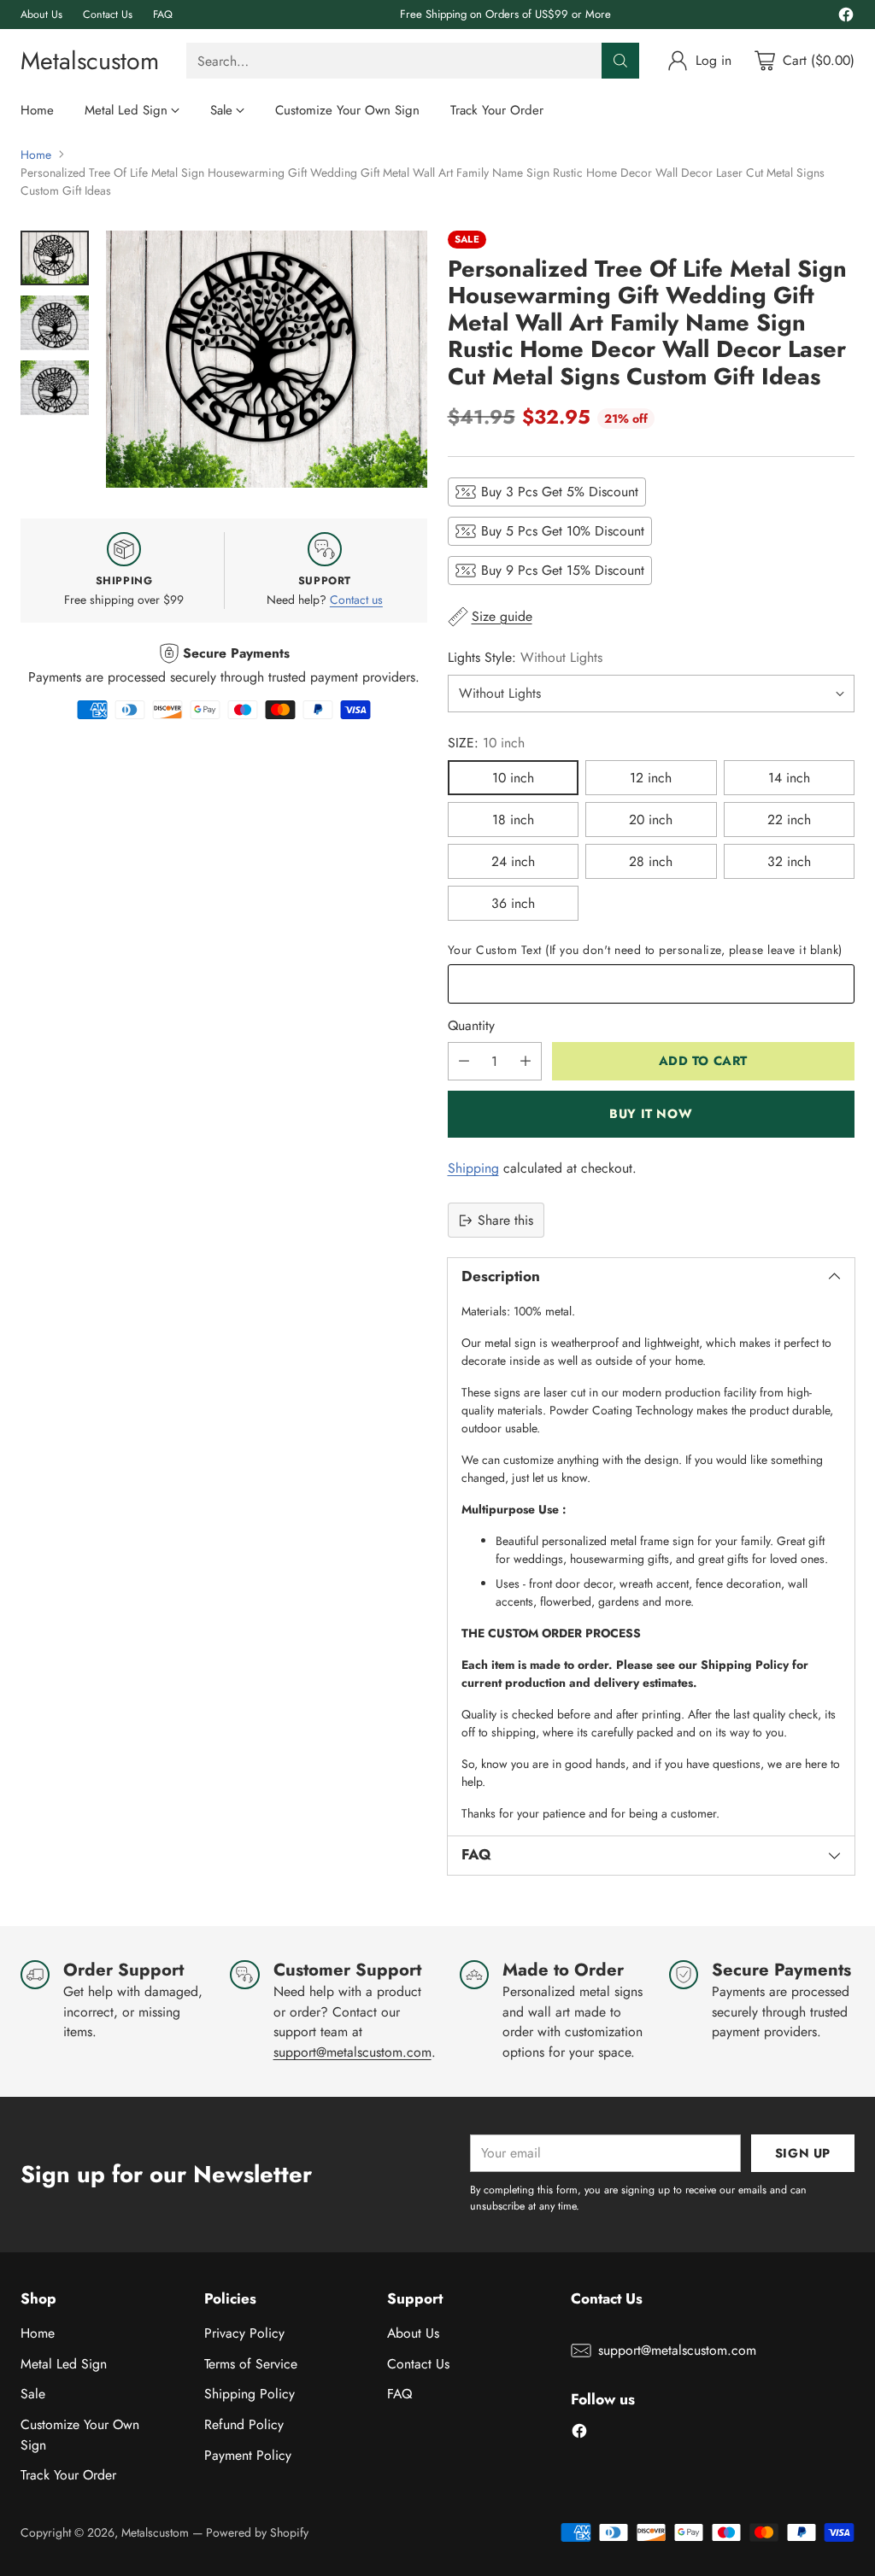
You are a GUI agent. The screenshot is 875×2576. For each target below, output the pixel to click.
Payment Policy (248, 2455)
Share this (505, 1220)
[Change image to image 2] (55, 323)
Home (36, 155)
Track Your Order (68, 2475)
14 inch (789, 778)
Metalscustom (155, 2532)
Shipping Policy (250, 2394)
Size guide (502, 616)
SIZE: (486, 743)
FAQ (399, 2394)
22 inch (789, 820)
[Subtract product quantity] (464, 1061)
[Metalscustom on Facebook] (846, 18)
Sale (33, 2394)
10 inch (513, 778)
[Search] (620, 61)
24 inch (513, 861)
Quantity (471, 1025)
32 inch (789, 861)
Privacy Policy (244, 2333)
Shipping (473, 1168)
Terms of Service (251, 2364)
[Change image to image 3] (55, 388)
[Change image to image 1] (55, 258)
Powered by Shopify (257, 2532)
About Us (413, 2333)
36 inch (513, 903)
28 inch (651, 861)
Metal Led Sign (64, 2364)
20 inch (651, 820)
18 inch (513, 820)
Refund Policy (244, 2424)
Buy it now (651, 1113)
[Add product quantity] (526, 1061)
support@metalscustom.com (352, 2052)
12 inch (651, 778)
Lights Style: (525, 657)
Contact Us (418, 2364)
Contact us (356, 600)
